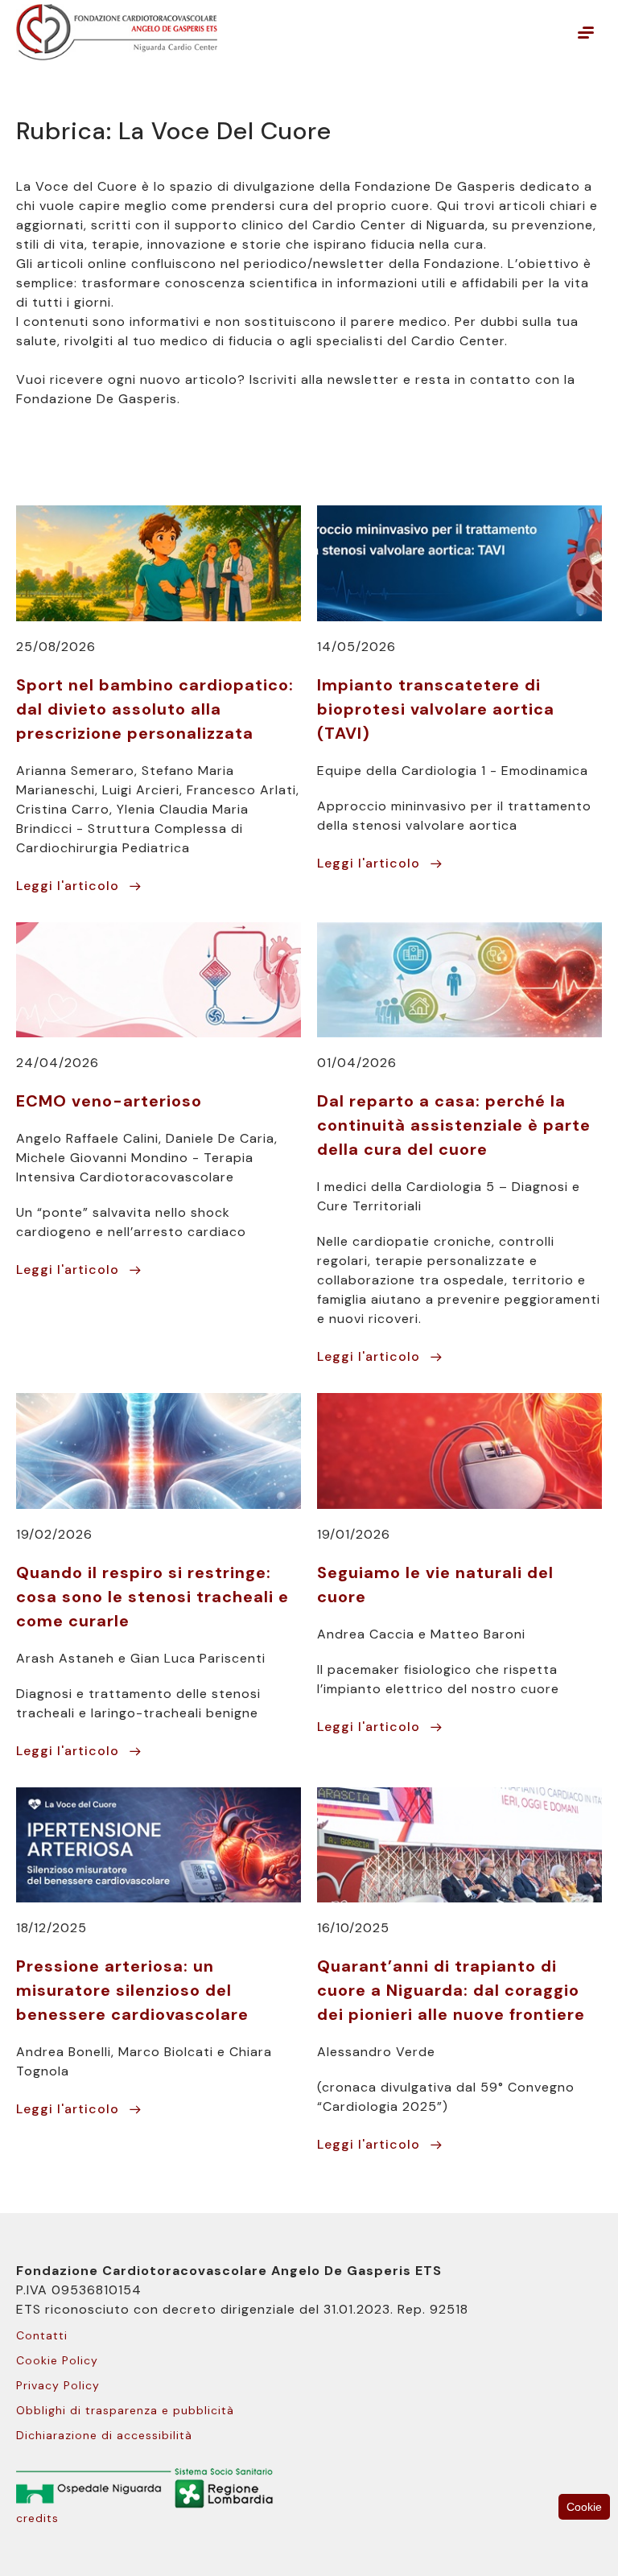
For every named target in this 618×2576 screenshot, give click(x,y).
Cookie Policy (57, 2360)
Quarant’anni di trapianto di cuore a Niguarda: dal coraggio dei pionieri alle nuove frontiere (451, 1990)
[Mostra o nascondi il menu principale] (586, 32)
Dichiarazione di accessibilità (104, 2435)
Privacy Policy (58, 2385)
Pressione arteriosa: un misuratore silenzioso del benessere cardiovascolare (132, 1990)
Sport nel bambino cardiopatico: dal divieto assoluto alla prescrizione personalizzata (155, 709)
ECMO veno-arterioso (109, 1101)
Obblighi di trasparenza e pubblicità (125, 2410)
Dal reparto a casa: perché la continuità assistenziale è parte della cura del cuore (454, 1125)
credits (37, 2518)
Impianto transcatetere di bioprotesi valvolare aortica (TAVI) (436, 709)
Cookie (584, 2507)
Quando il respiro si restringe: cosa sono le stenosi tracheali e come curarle (152, 1597)
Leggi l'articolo (68, 886)
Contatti (42, 2335)
